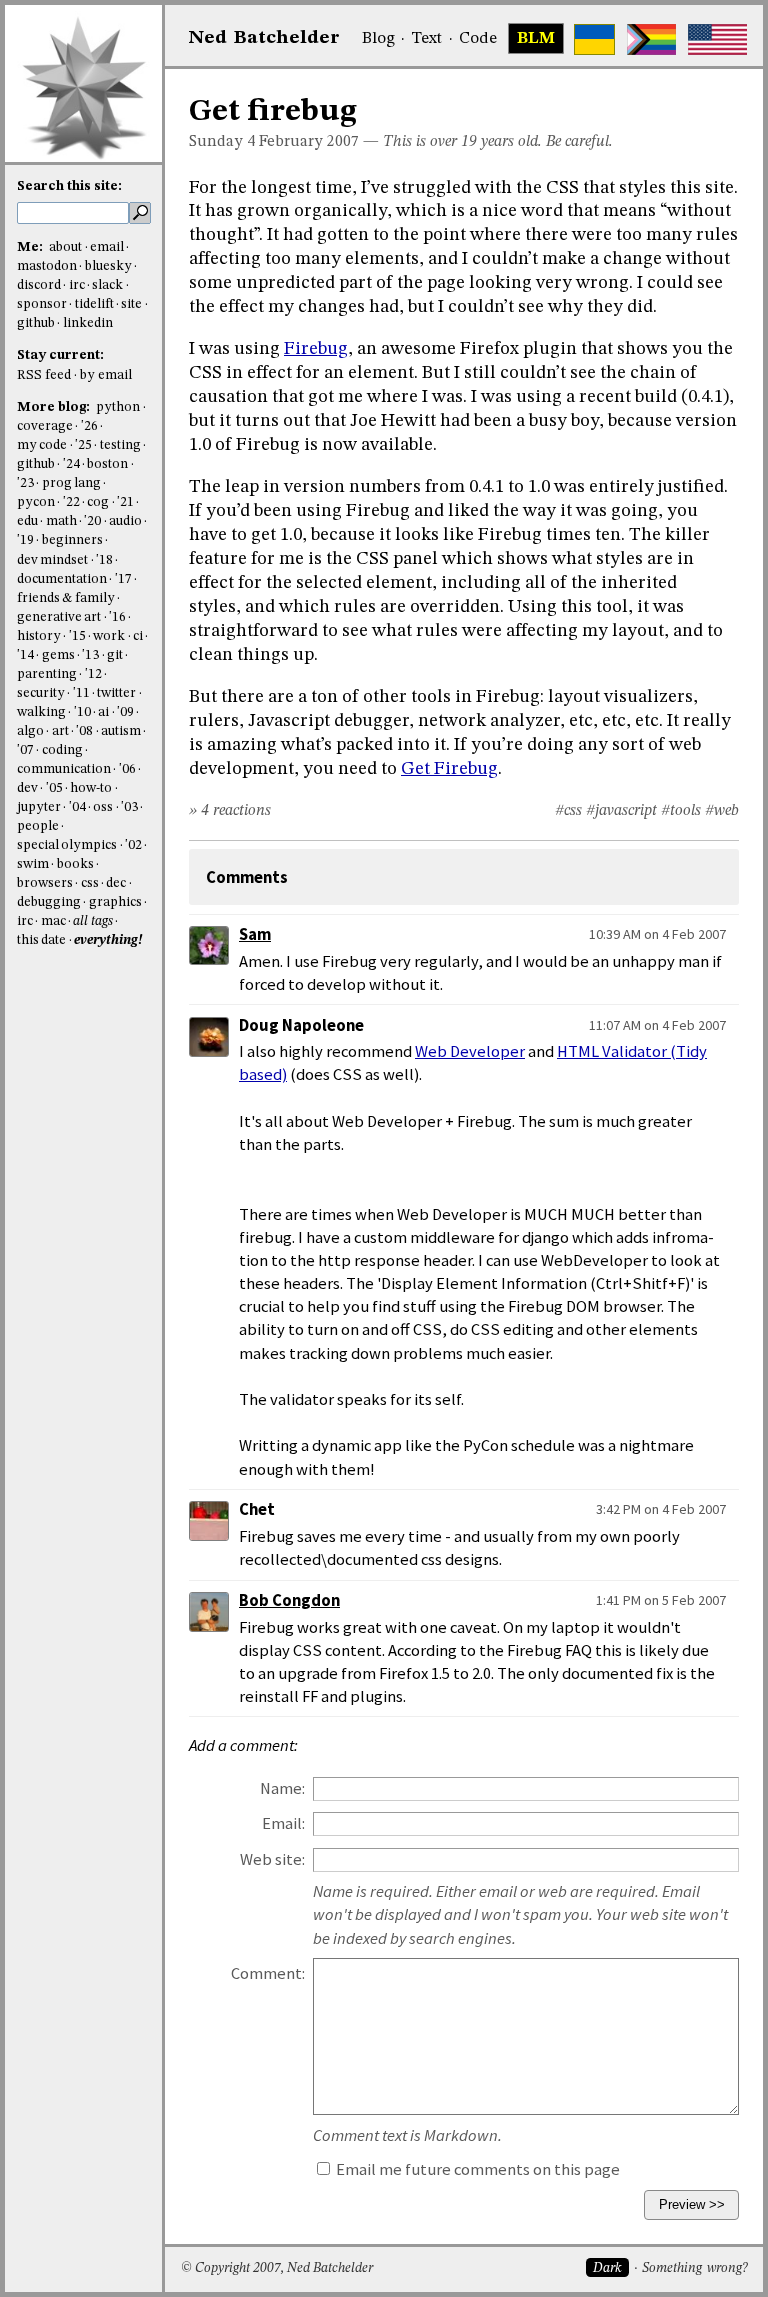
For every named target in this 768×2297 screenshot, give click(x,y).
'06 (127, 769)
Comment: (268, 1973)
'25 (83, 445)
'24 (71, 464)
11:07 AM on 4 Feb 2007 (657, 1025)
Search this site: (69, 186)
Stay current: (60, 355)
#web (722, 811)
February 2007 (309, 142)
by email (106, 375)
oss (103, 807)
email (107, 247)
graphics (115, 902)
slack (107, 285)
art (60, 731)
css (90, 883)
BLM (536, 39)
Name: (282, 1788)
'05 (54, 788)
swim (33, 864)
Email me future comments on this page (476, 2169)
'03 (129, 807)
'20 (92, 521)
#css (568, 811)
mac (53, 921)
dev (27, 788)
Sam (255, 934)
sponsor (42, 304)
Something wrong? (694, 2268)
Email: (283, 1823)
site (131, 304)
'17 (123, 579)
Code (478, 39)
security (41, 693)
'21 (125, 502)
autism (121, 731)
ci (138, 636)
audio (125, 521)
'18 (104, 560)
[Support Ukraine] (594, 39)
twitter (116, 693)
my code (42, 445)
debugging (49, 902)
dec (116, 883)
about (65, 247)
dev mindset (52, 560)
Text (426, 39)
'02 (133, 845)
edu (27, 521)
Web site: (272, 1859)
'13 (90, 655)
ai (103, 712)
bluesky (108, 266)
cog (98, 502)
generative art (59, 617)
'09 (125, 712)
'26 (89, 426)
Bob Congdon (289, 1600)
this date (41, 940)
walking (41, 712)
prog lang (71, 483)
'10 (82, 712)
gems (58, 655)
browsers (45, 883)
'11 (81, 693)
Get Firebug (449, 769)
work (109, 636)
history (39, 636)
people (38, 826)
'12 (93, 674)
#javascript (621, 811)
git (115, 655)
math (61, 521)
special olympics (67, 845)
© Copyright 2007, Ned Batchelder (277, 2268)
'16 (117, 617)
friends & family (66, 598)
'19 (25, 540)
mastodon (47, 266)
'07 (25, 750)
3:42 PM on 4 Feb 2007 (661, 1509)
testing (120, 445)
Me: (31, 247)
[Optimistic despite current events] (717, 39)
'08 (84, 731)
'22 (71, 502)
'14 (25, 655)
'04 (77, 807)
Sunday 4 (222, 142)
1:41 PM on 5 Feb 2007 (661, 1600)
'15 (77, 636)
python (118, 407)
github (36, 323)
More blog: (55, 407)
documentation (62, 579)
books (75, 864)
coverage (45, 426)
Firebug (316, 349)
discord (39, 285)
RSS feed (44, 375)
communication (64, 769)
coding (62, 750)
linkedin (88, 323)
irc (77, 285)
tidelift (94, 304)
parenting (47, 674)
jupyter (39, 807)
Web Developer (470, 1051)
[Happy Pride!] (651, 39)
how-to (91, 788)
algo (30, 731)
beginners (72, 540)
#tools (681, 811)
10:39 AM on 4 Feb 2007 (657, 934)
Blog (378, 39)
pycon (36, 502)
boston (107, 464)
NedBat (264, 38)
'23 (25, 483)
